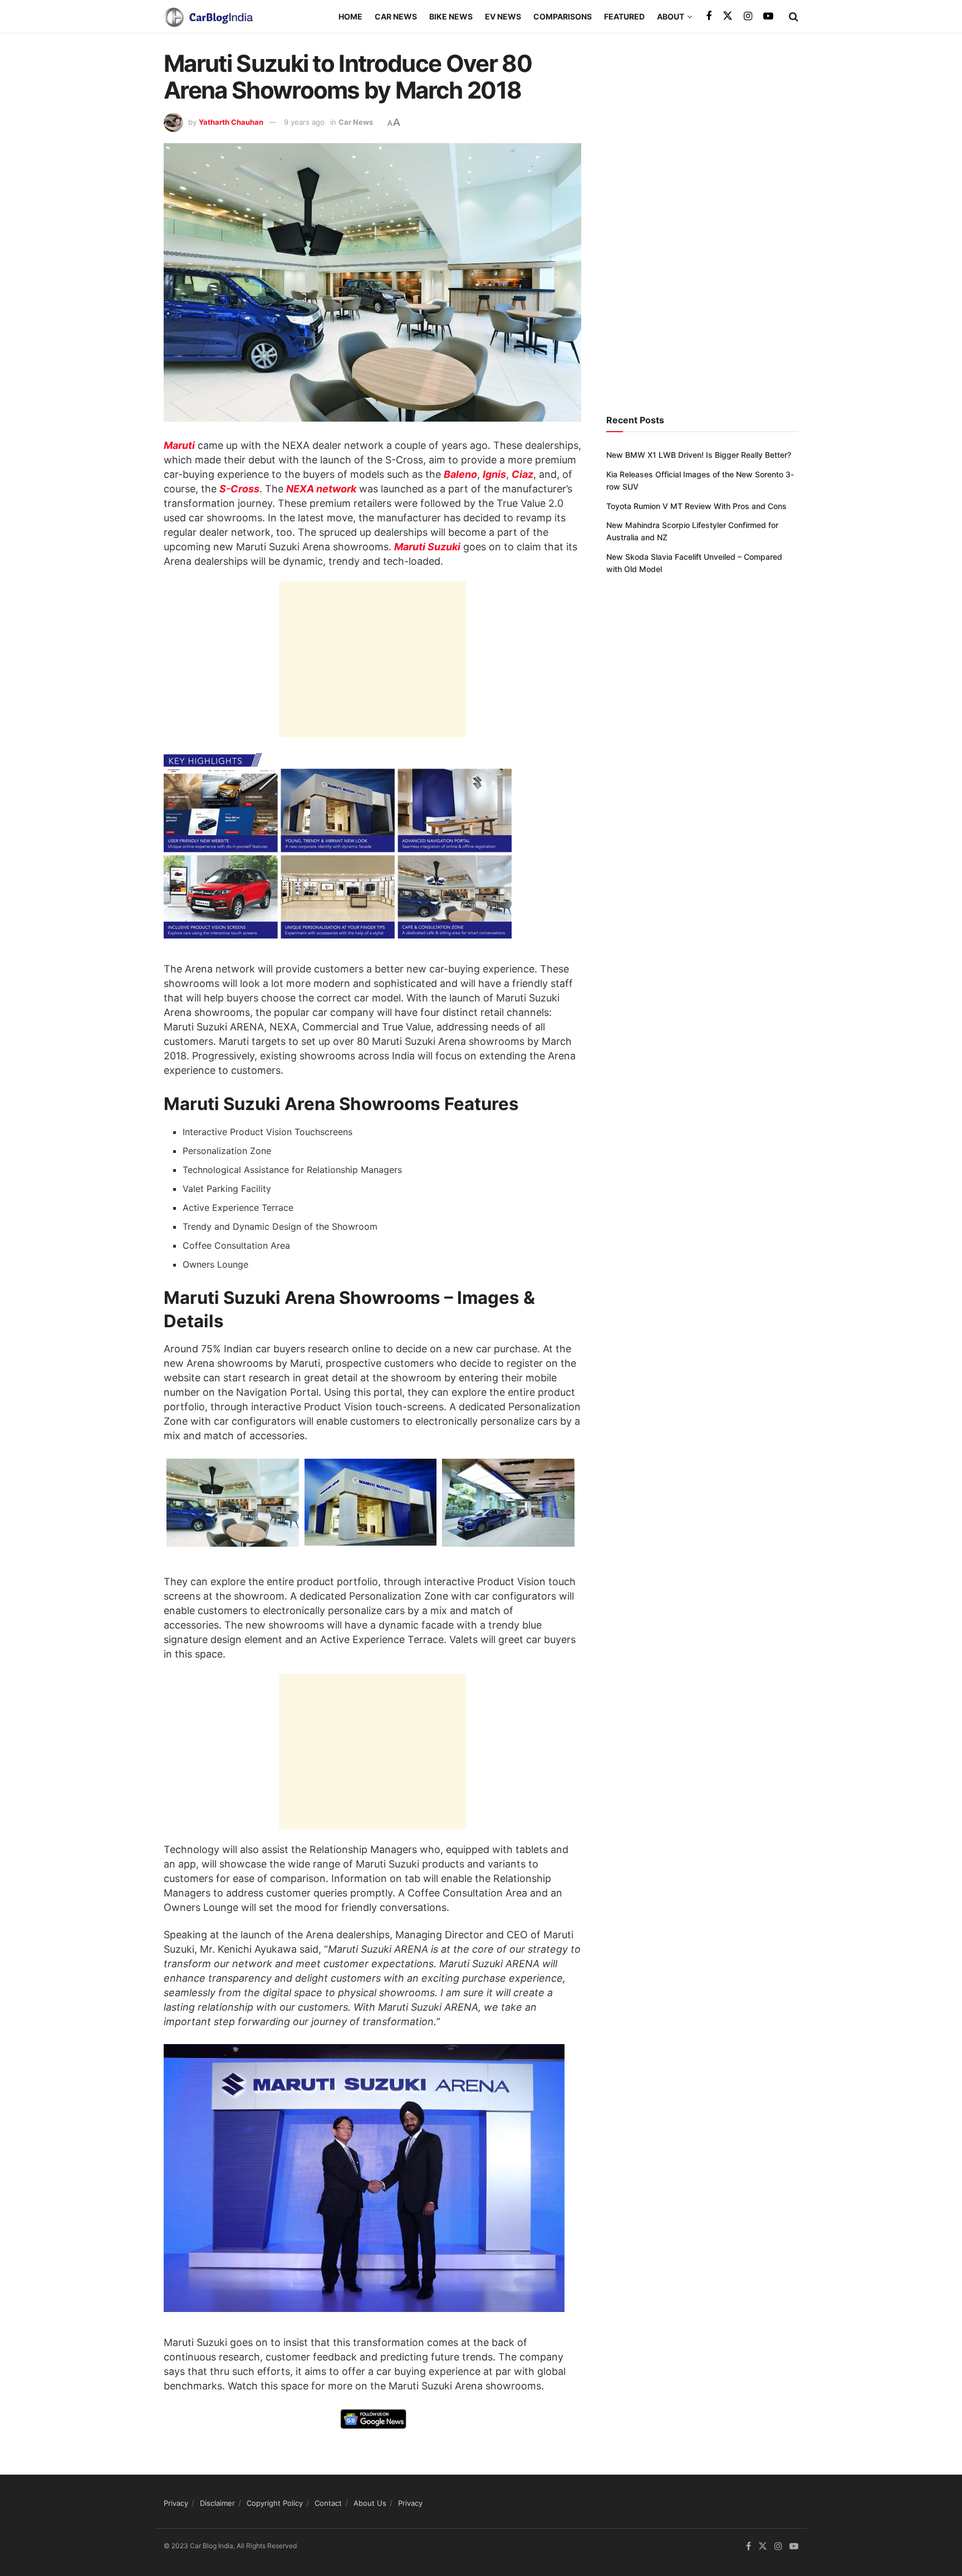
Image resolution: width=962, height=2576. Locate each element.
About (671, 16)
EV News (503, 16)
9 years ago (304, 122)
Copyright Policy (275, 2503)
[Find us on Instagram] (748, 16)
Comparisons (563, 16)
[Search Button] (794, 17)
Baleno (460, 474)
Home (350, 16)
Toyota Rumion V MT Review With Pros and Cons (696, 506)
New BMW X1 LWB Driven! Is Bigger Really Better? (699, 455)
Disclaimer (217, 2503)
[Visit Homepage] (208, 17)
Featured (624, 16)
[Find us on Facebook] (709, 16)
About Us (370, 2503)
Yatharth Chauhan (231, 122)
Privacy (176, 2503)
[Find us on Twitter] (728, 16)
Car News (396, 16)
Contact (328, 2503)
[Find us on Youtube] (768, 16)
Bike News (451, 16)
